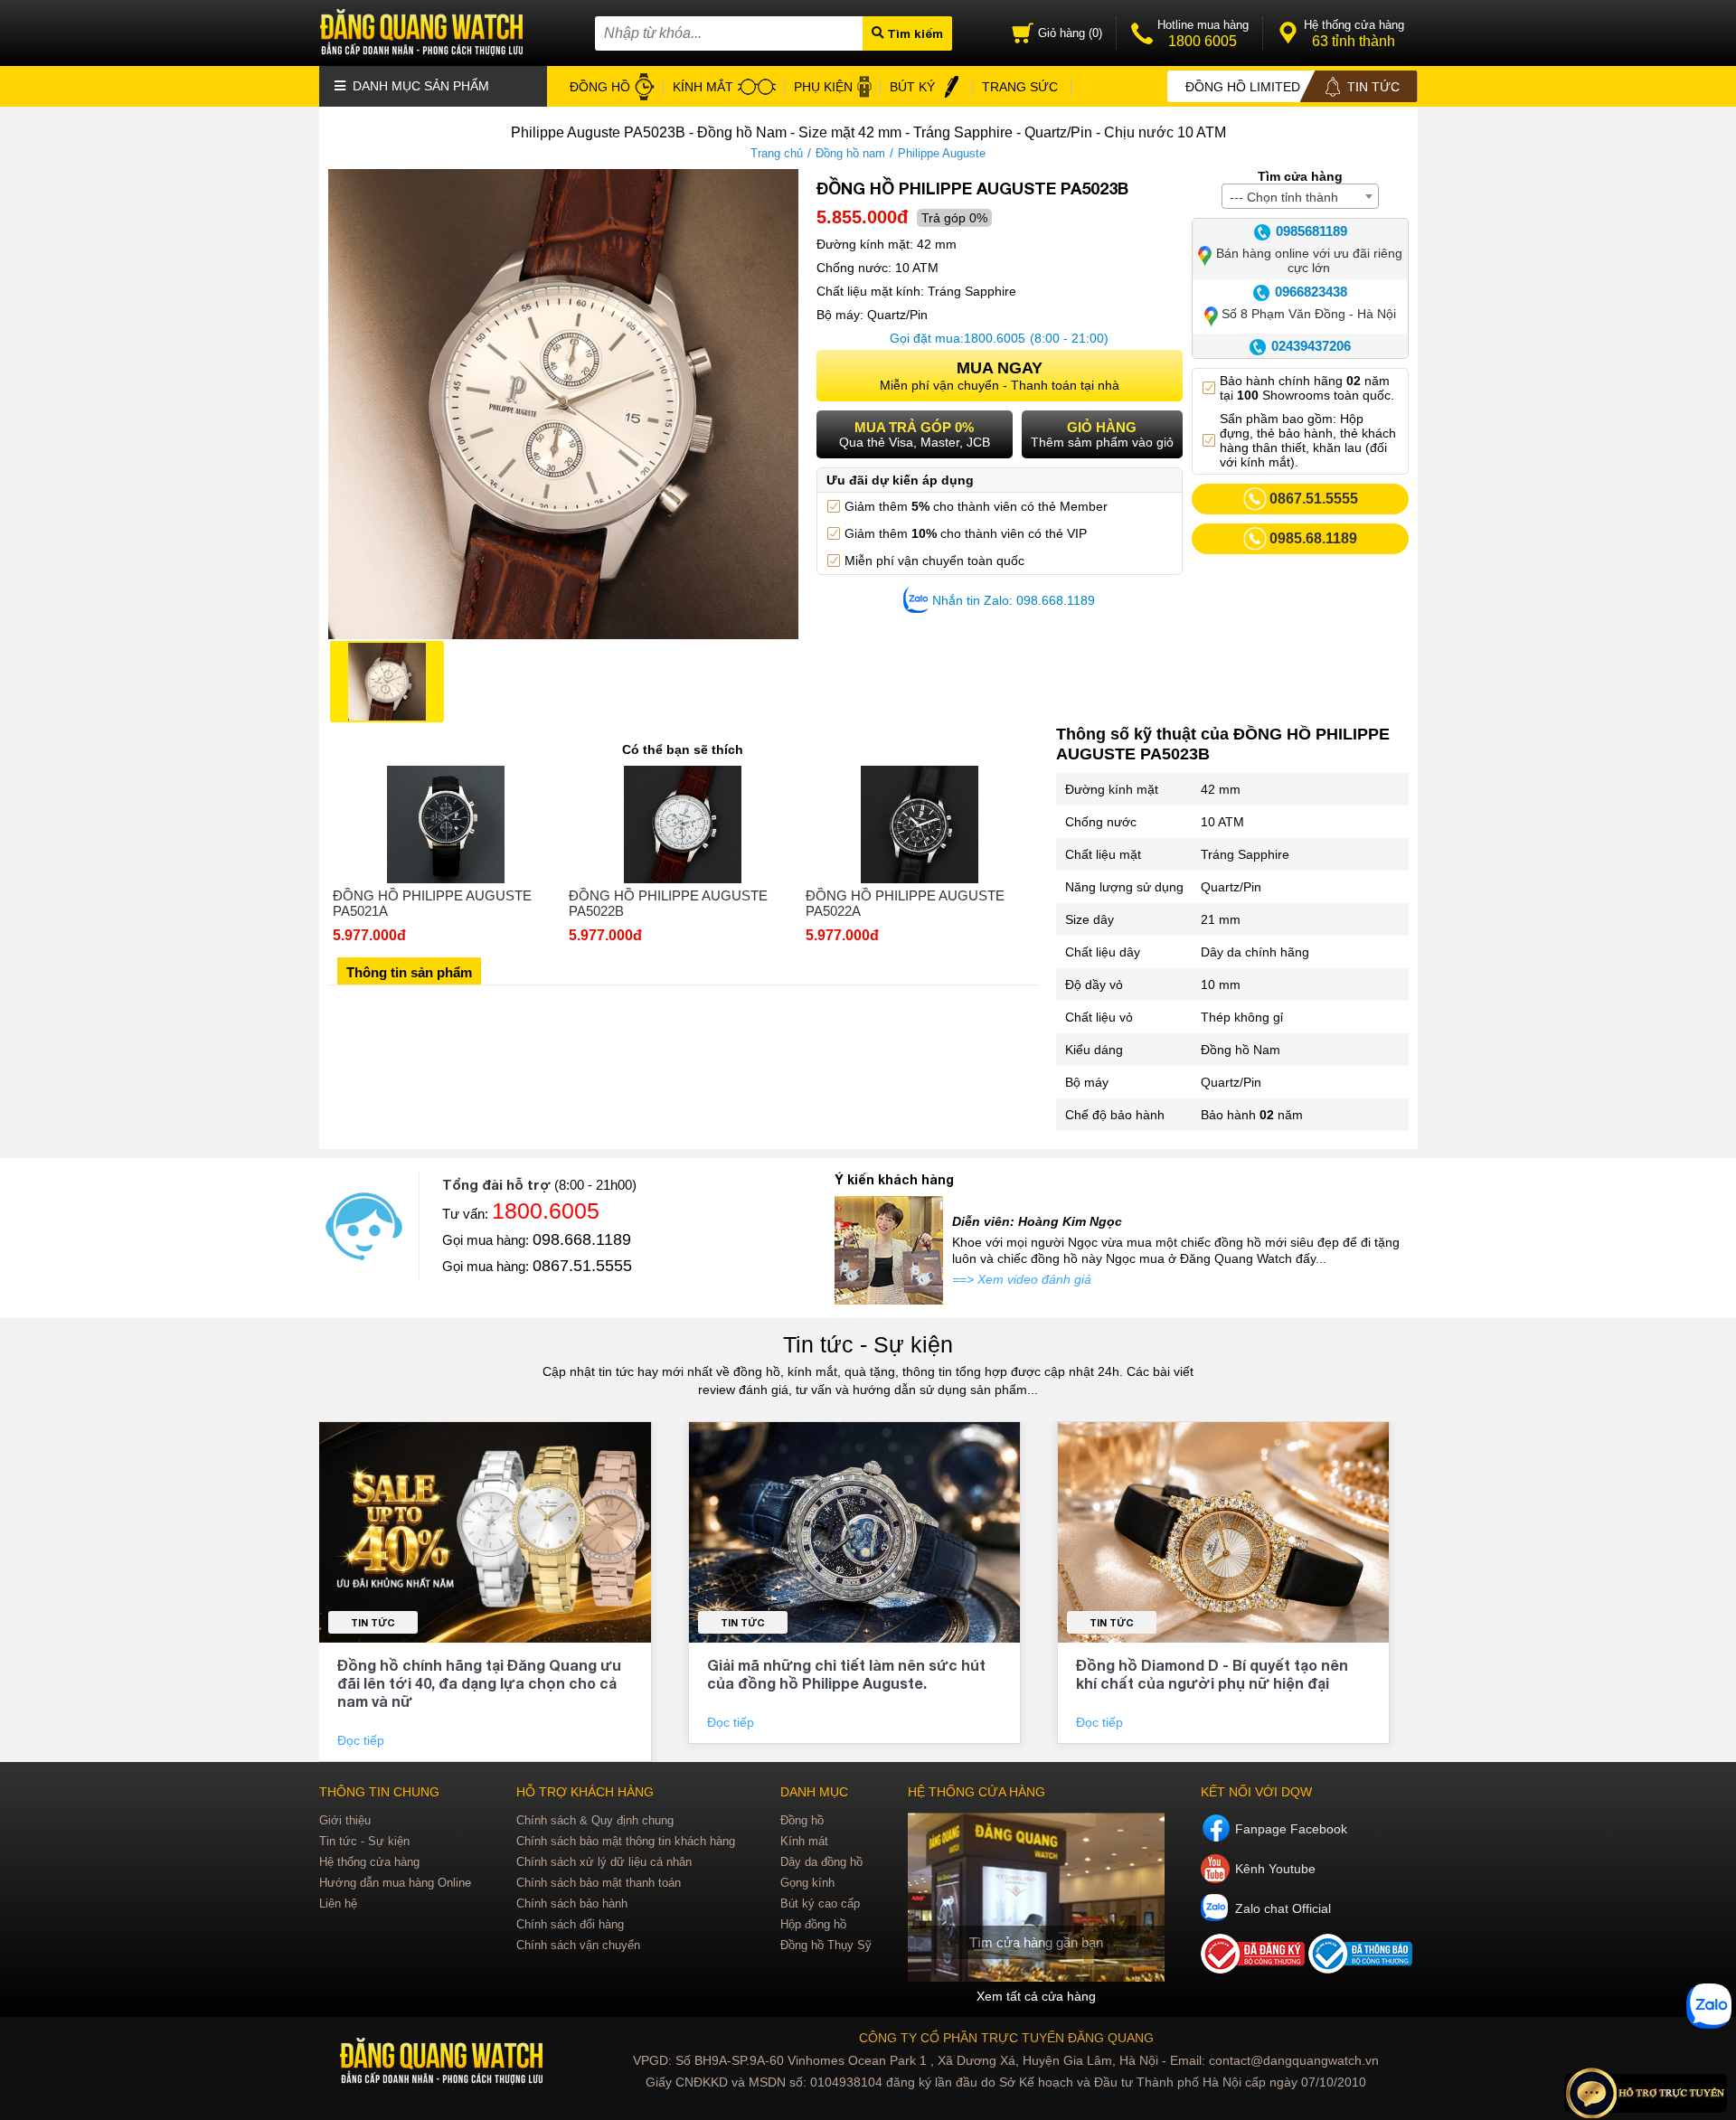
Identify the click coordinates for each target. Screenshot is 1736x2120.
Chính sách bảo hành (572, 1903)
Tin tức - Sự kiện (868, 1344)
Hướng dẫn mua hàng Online (395, 1883)
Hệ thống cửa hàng (369, 1862)
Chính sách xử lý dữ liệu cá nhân (604, 1862)
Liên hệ (338, 1903)
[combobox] (1300, 196)
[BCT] (1255, 1969)
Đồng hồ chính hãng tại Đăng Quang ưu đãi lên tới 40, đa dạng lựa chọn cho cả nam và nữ (479, 1683)
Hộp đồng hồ (813, 1924)
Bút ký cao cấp (820, 1903)
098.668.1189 (582, 1239)
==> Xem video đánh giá (1022, 1279)
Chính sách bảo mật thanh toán (599, 1883)
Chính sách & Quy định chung (595, 1820)
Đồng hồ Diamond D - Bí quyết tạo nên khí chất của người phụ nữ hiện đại (1212, 1674)
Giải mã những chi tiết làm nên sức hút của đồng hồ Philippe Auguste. (846, 1674)
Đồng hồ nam (850, 153)
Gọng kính (807, 1883)
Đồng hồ (802, 1820)
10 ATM (1222, 822)
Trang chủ (777, 153)
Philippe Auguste (942, 153)
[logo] (443, 2062)
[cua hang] (1036, 1897)
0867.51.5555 (582, 1266)
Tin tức (373, 1622)
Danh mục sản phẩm (419, 86)
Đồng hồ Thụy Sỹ (826, 1945)
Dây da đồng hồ (821, 1862)
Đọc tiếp (363, 1740)
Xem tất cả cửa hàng (1036, 1996)
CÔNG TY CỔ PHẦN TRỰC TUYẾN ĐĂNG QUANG (1006, 2038)
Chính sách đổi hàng (570, 1924)
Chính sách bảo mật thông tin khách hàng (626, 1841)
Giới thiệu (345, 1820)
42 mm (1221, 789)
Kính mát (804, 1841)
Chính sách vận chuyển (578, 1945)
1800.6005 (995, 338)
